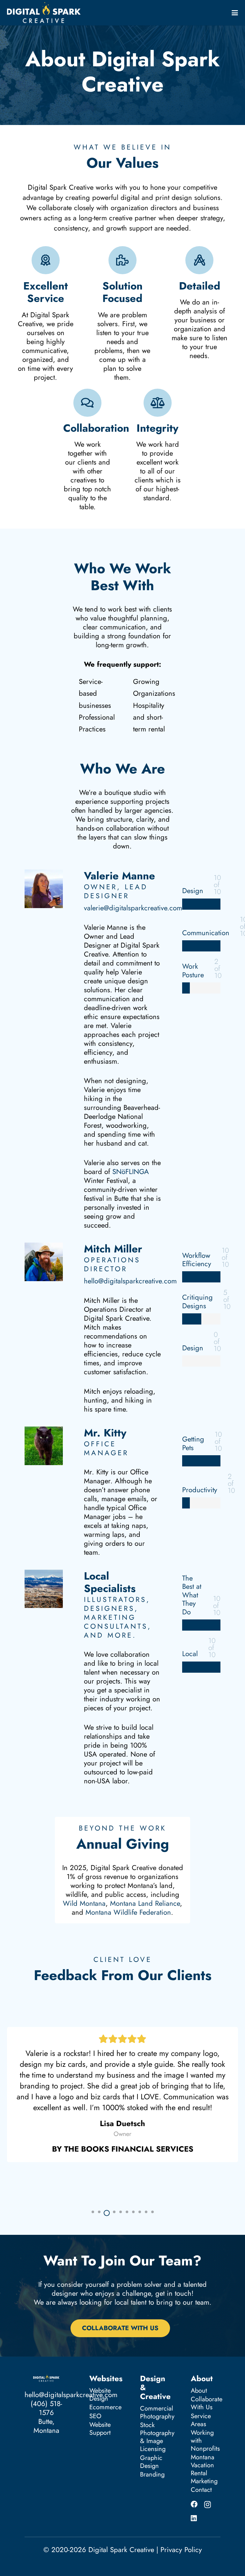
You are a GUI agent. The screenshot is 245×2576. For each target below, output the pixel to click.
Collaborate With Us (207, 2403)
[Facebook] (194, 2504)
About (199, 2391)
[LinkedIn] (194, 2518)
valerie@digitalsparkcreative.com (133, 908)
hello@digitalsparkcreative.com (130, 1281)
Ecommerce (105, 2407)
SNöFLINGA (131, 1171)
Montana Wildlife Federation (128, 1912)
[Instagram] (208, 2505)
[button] (235, 13)
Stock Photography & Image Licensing (157, 2437)
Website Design (100, 2395)
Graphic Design (151, 2462)
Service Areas (201, 2420)
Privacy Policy (181, 2550)
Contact (201, 2490)
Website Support (100, 2429)
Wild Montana (84, 1903)
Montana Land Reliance (145, 1903)
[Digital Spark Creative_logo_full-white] (44, 13)
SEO (95, 2416)
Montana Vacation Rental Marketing (204, 2469)
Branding (152, 2474)
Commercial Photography (157, 2412)
